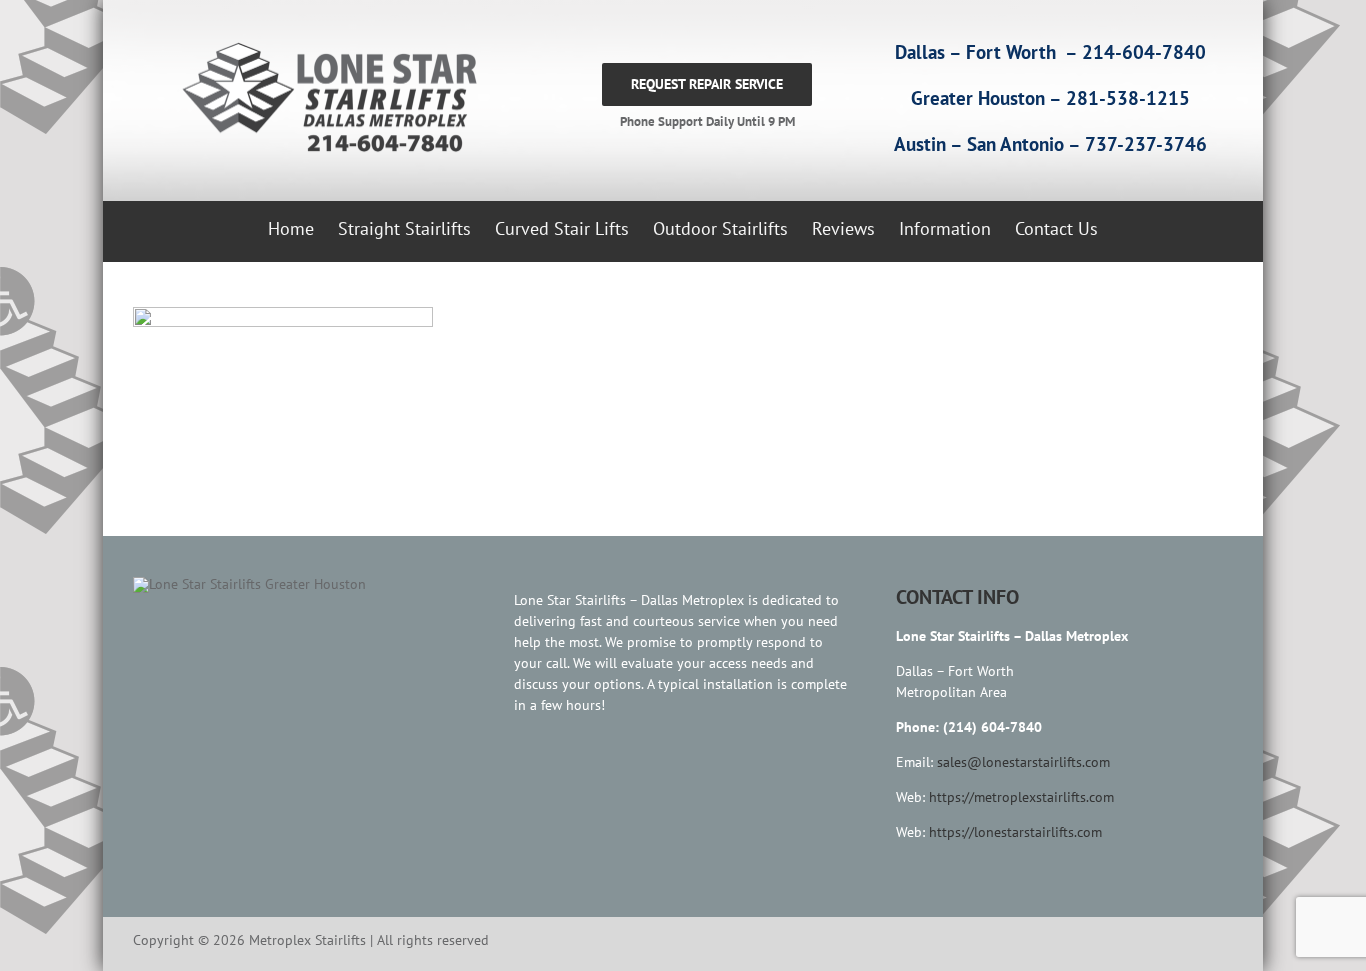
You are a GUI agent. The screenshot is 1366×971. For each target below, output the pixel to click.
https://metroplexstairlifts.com (1021, 797)
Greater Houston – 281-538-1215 (1050, 98)
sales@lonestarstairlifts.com (1023, 762)
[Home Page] (325, 98)
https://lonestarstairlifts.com (1015, 832)
